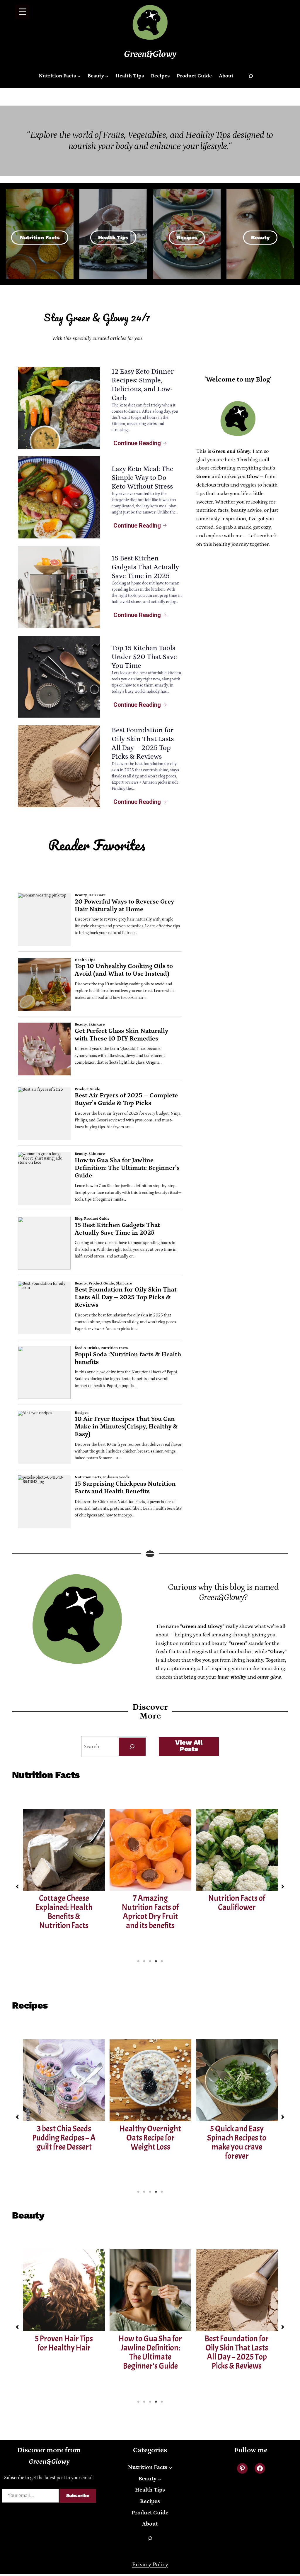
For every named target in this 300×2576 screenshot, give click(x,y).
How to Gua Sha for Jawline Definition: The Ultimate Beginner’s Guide (64, 2352)
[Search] (132, 1747)
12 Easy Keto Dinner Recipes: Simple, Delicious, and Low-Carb (237, 2142)
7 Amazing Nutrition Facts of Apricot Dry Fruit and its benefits (64, 1912)
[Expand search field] (251, 76)
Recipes (187, 237)
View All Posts (189, 1746)
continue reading (137, 443)
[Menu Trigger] (22, 12)
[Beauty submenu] (107, 76)
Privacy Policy (150, 2565)
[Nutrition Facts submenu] (79, 76)
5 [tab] (162, 1961)
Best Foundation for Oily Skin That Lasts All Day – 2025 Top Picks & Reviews (150, 2352)
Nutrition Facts (40, 237)
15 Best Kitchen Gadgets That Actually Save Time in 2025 (145, 567)
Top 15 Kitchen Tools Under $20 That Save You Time (144, 657)
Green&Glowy (150, 54)
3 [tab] (150, 1961)
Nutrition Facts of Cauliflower (150, 1903)
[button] (17, 1887)
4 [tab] (156, 1961)
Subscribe (78, 2495)
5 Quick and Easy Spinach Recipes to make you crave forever (150, 2142)
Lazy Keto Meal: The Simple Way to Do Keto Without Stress (143, 478)
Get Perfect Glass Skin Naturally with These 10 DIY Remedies (237, 2352)
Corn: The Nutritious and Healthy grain (237, 1907)
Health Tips (113, 237)
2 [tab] (144, 1961)
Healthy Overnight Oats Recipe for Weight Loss (64, 2138)
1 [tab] (138, 1961)
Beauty (260, 237)
